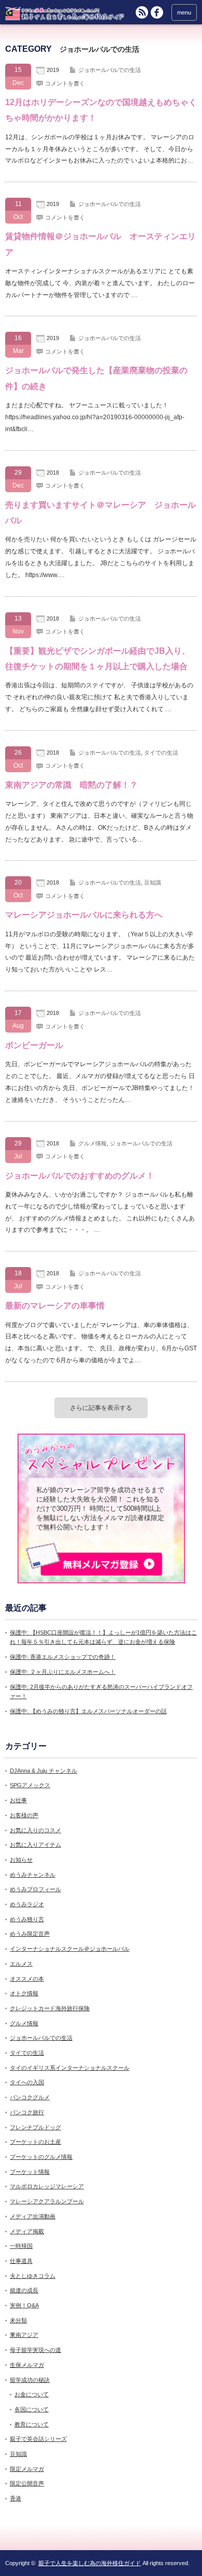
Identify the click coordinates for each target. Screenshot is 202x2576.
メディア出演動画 (33, 2216)
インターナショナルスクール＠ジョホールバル (70, 1949)
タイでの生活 (161, 753)
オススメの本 (27, 1979)
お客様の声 (24, 1815)
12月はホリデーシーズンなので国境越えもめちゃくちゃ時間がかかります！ (101, 110)
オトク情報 (24, 1993)
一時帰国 (21, 2246)
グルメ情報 (92, 1143)
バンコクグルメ (30, 2097)
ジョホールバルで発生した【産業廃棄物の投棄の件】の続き (96, 378)
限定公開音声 (27, 2483)
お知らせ (21, 1860)
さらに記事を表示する (101, 1408)
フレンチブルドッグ (35, 2127)
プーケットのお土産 (35, 2142)
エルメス (21, 1964)
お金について (32, 2394)
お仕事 (18, 1800)
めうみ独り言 (27, 1919)
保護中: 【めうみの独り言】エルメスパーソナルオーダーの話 (88, 1711)
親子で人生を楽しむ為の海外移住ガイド (90, 2563)
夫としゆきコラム (33, 2276)
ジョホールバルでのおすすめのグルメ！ (80, 1176)
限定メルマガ (27, 2469)
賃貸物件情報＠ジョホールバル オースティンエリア (100, 244)
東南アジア (24, 2335)
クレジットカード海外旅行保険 (50, 2008)
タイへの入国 (27, 2082)
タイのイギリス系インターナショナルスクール (70, 2068)
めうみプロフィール (35, 1889)
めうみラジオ (27, 1904)
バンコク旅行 (27, 2112)
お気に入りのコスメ (35, 1830)
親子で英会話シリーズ (38, 2439)
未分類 (18, 2320)
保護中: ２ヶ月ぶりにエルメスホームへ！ (63, 1672)
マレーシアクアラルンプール (47, 2201)
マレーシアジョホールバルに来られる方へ (84, 915)
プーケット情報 (30, 2172)
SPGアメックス (30, 1785)
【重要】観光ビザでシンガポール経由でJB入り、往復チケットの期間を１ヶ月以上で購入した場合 (98, 659)
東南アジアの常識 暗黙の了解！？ (71, 785)
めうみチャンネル (33, 1875)
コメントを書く (65, 83)
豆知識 (153, 882)
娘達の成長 (24, 2290)
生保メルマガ (27, 2365)
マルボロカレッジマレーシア (47, 2186)
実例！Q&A (24, 2305)
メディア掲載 (27, 2231)
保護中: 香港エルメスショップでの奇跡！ (63, 1657)
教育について (32, 2424)
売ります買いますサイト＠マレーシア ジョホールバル (100, 513)
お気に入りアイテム (35, 1845)
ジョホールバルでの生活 (110, 70)
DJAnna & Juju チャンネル (44, 1771)
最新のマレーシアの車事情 (55, 1306)
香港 (16, 2498)
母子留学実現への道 (35, 2350)
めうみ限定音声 (30, 1934)
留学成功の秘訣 (30, 2380)
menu (184, 12)
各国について (32, 2409)
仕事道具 (21, 2261)
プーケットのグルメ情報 (41, 2157)
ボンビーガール (34, 1045)
